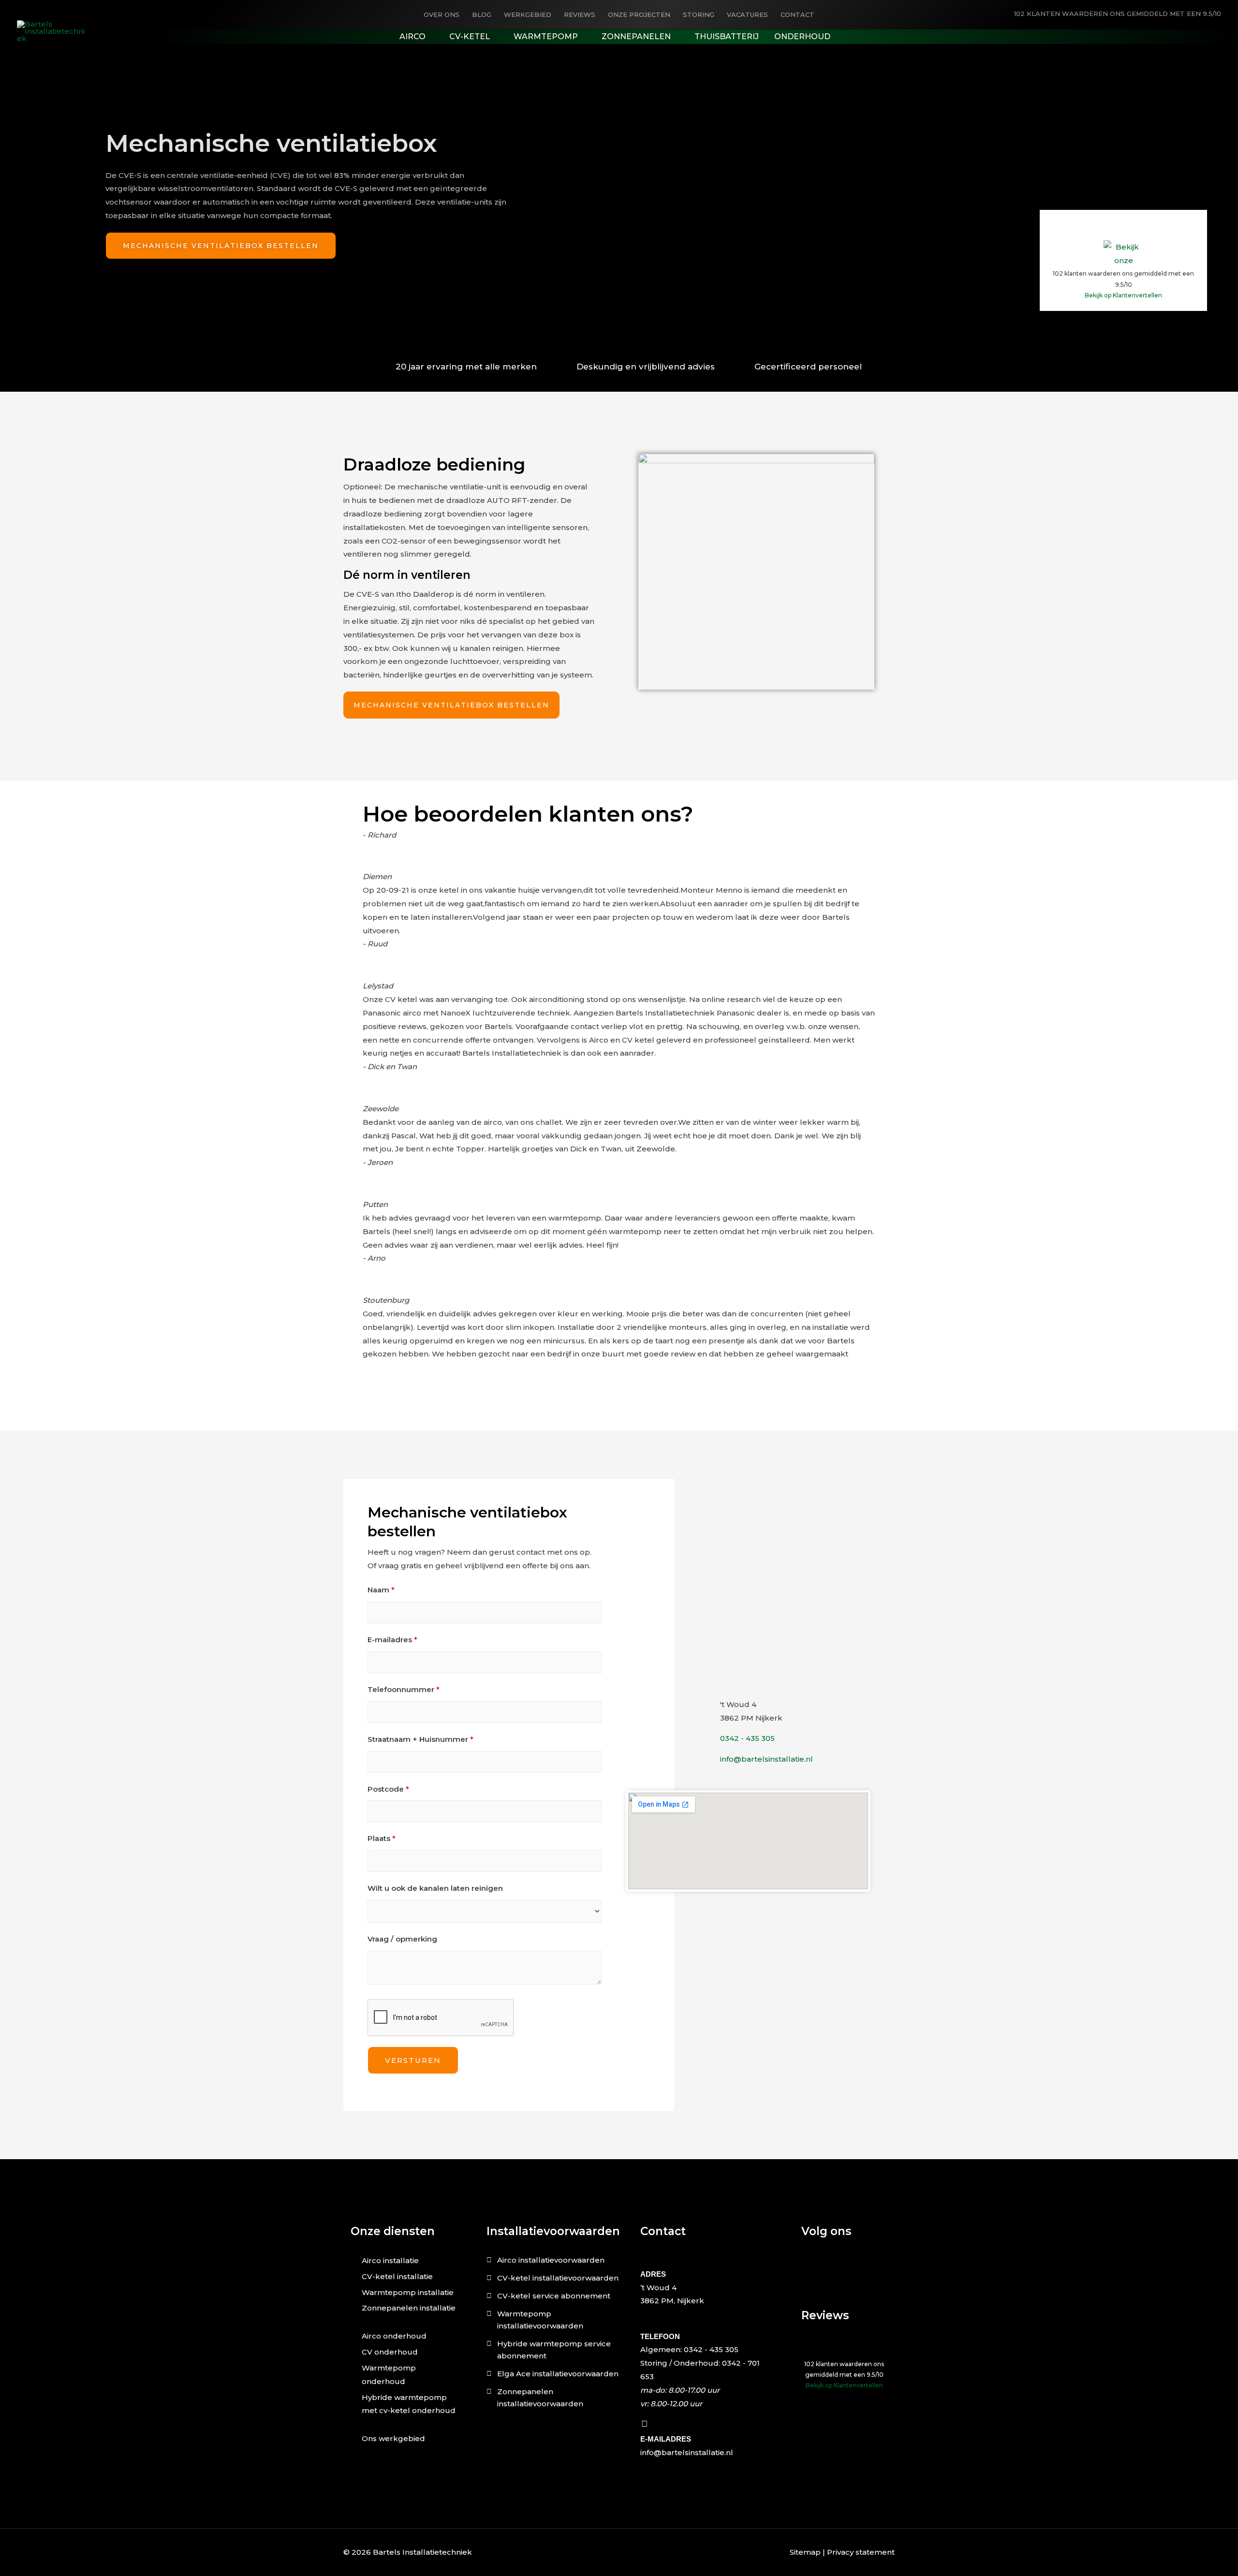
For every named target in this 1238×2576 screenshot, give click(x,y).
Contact (797, 15)
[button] (619, 1368)
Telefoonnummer (404, 1689)
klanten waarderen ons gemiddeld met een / (1118, 14)
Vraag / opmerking (402, 1939)
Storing (699, 15)
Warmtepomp (546, 37)
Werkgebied (528, 15)
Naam (381, 1590)
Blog (482, 15)
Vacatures (747, 15)
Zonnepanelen (636, 37)
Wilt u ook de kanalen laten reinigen (435, 1888)
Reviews (580, 15)
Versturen (413, 2060)
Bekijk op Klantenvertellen (1123, 295)
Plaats (382, 1838)
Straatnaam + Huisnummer (420, 1739)
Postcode (388, 1789)
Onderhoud (802, 37)
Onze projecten (639, 15)
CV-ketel (470, 37)
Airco (413, 37)
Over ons (442, 15)
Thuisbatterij (727, 37)
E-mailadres (392, 1640)
